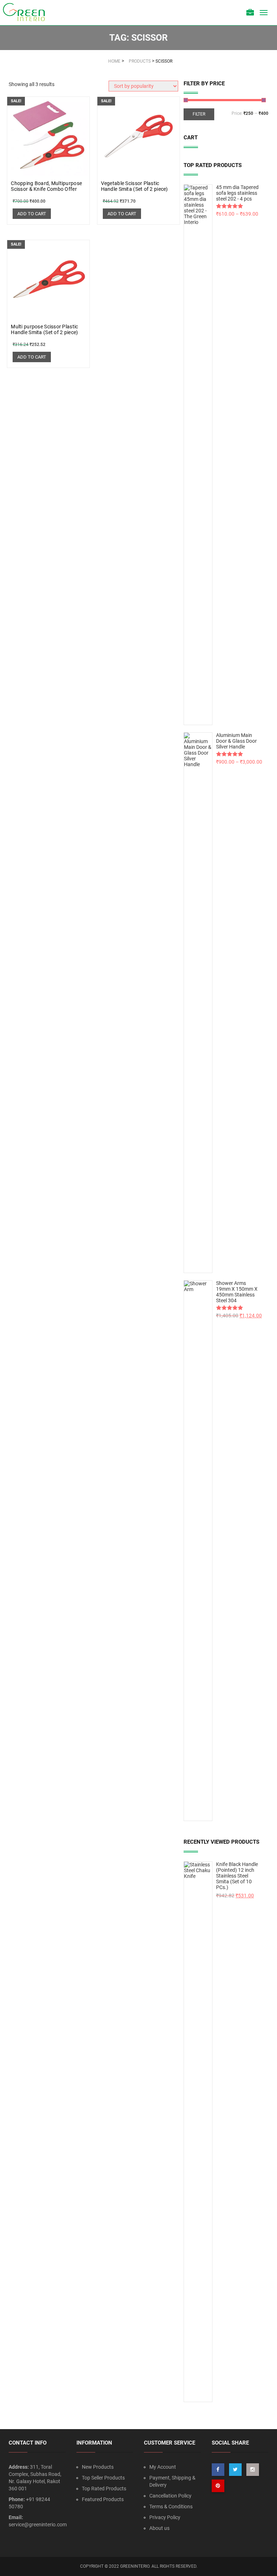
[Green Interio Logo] (27, 13)
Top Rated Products (104, 2489)
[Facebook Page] (218, 2470)
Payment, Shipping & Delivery (172, 2481)
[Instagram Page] (253, 2470)
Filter (199, 114)
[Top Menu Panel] (250, 13)
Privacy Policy (165, 2517)
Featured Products (103, 2499)
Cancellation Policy (170, 2496)
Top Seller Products (103, 2478)
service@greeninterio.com (38, 2525)
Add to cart (32, 214)
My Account (163, 2467)
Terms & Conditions (171, 2507)
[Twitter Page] (235, 2470)
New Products (98, 2467)
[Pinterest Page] (218, 2486)
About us (159, 2528)
